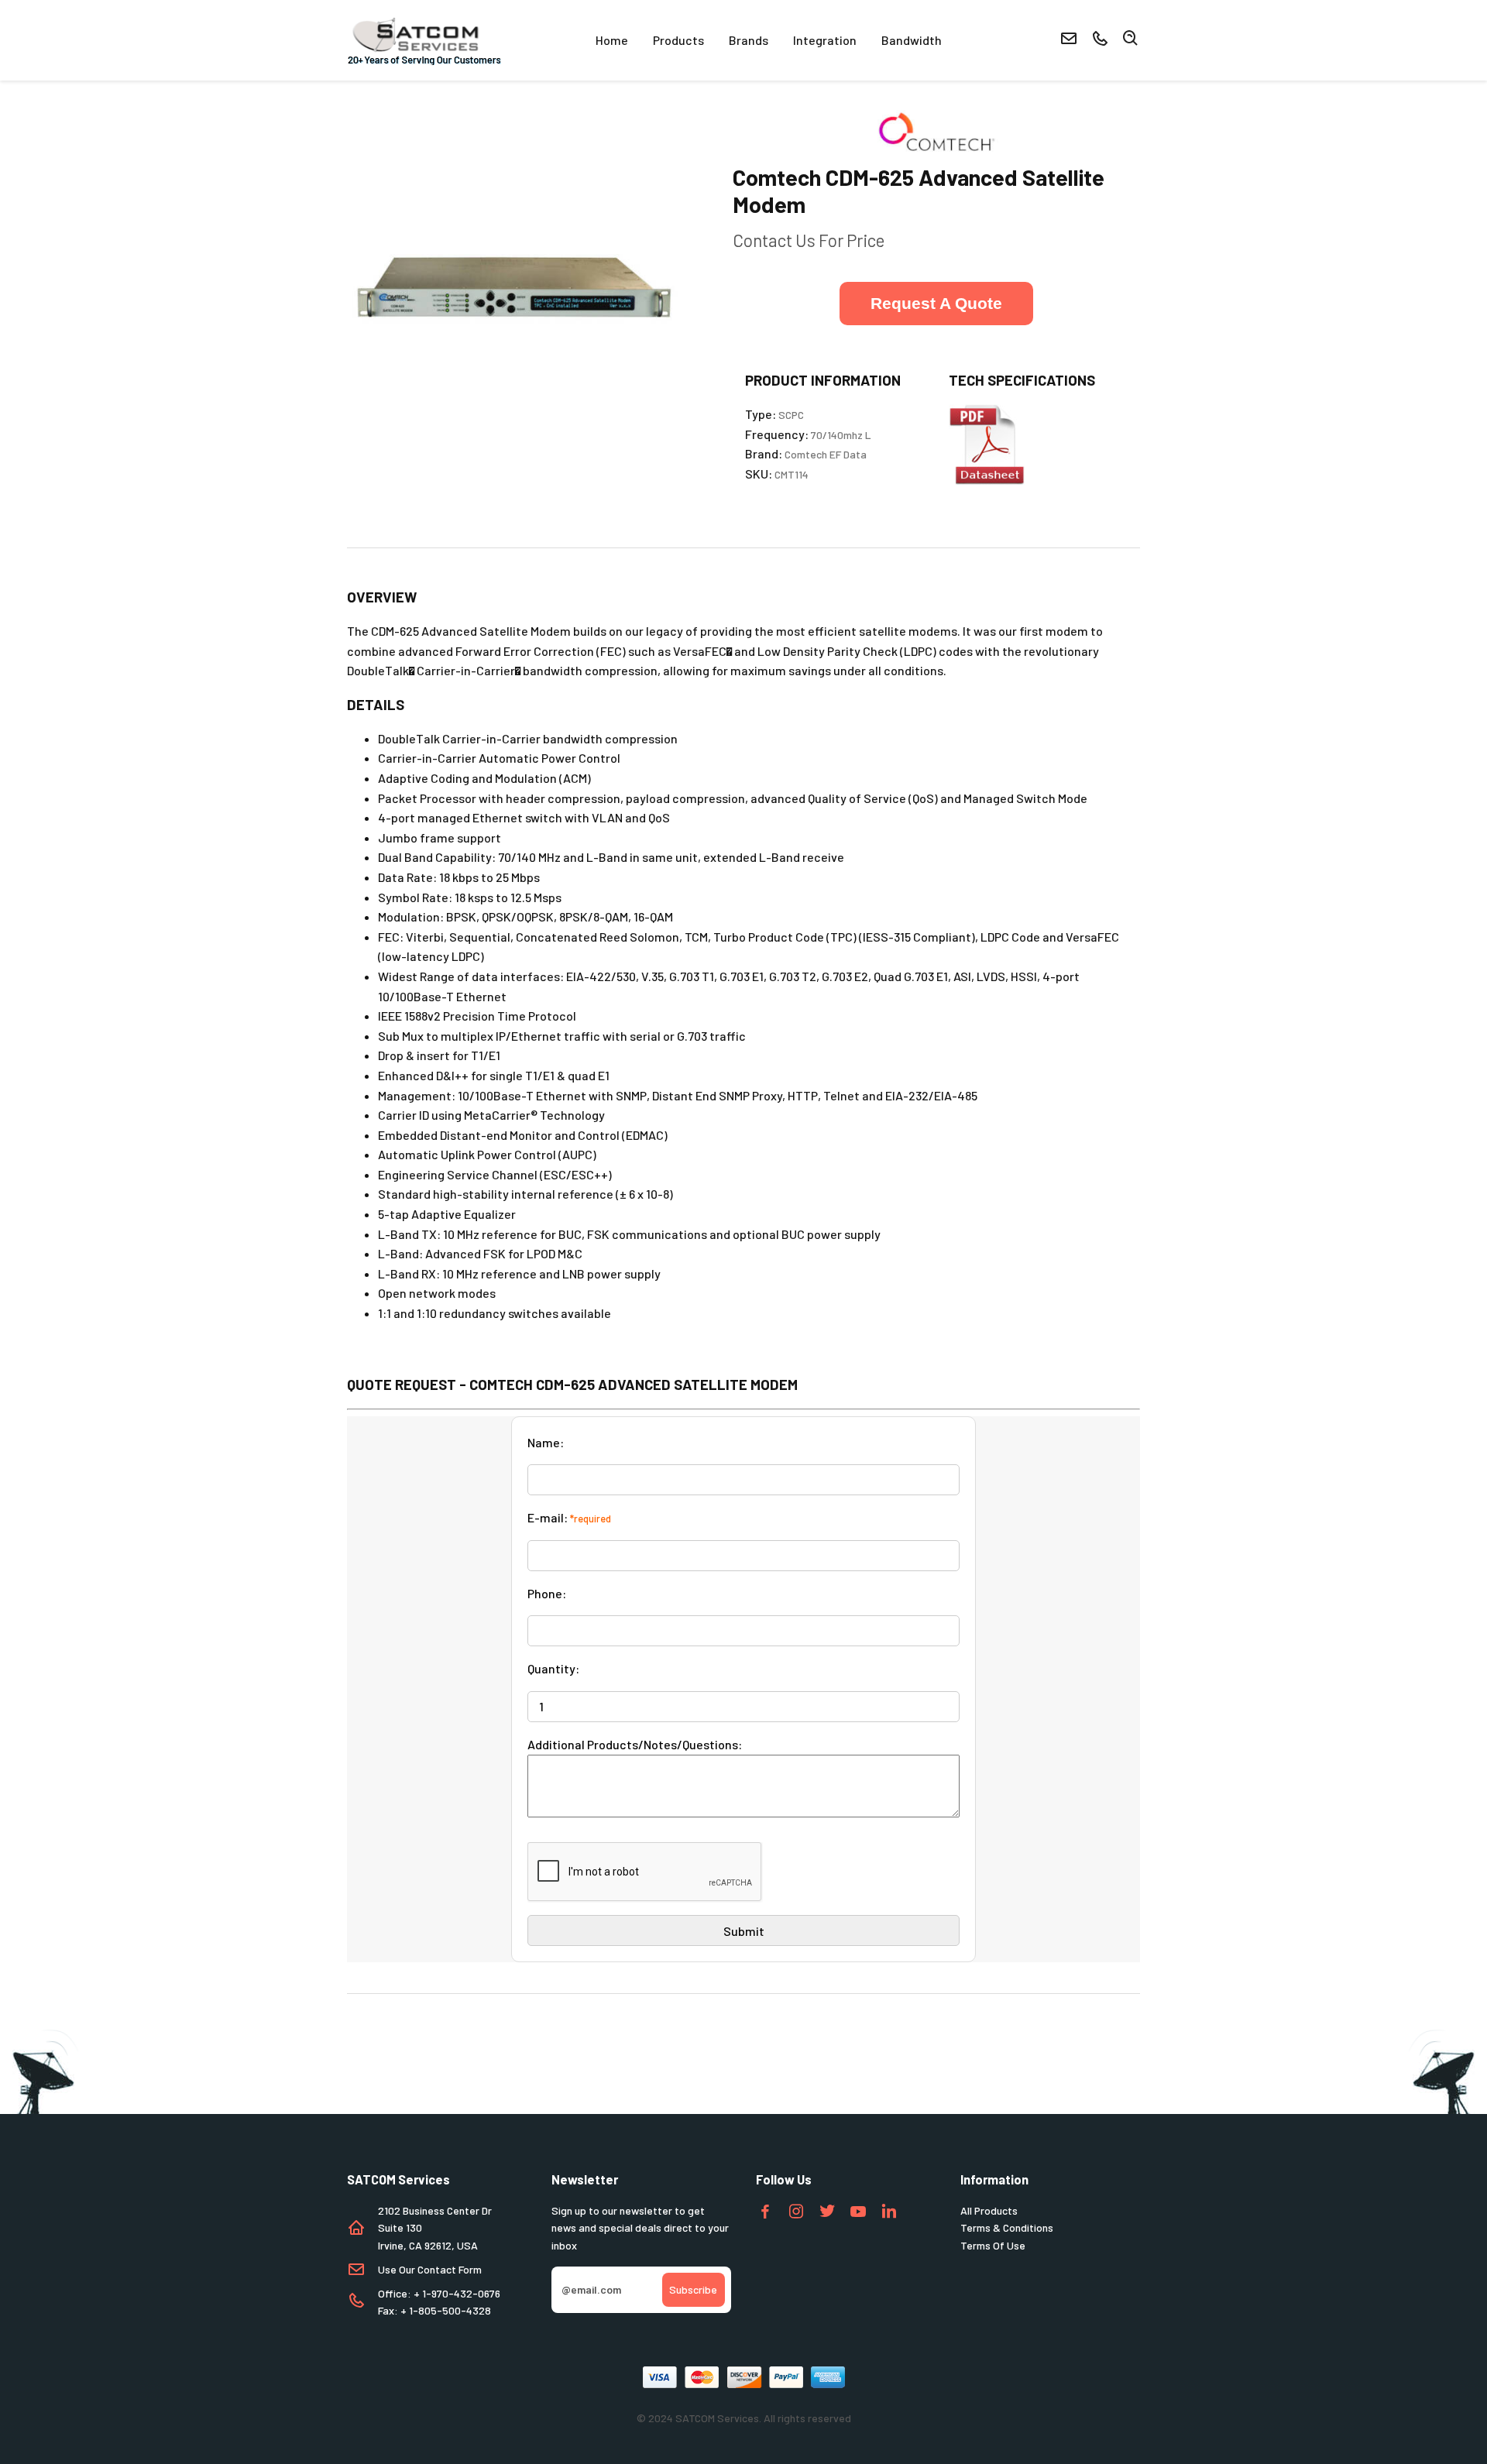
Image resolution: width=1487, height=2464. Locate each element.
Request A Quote (936, 303)
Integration (825, 40)
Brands (749, 40)
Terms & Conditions (1007, 2227)
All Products (989, 2210)
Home (612, 40)
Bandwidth (912, 40)
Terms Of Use (993, 2245)
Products (678, 40)
